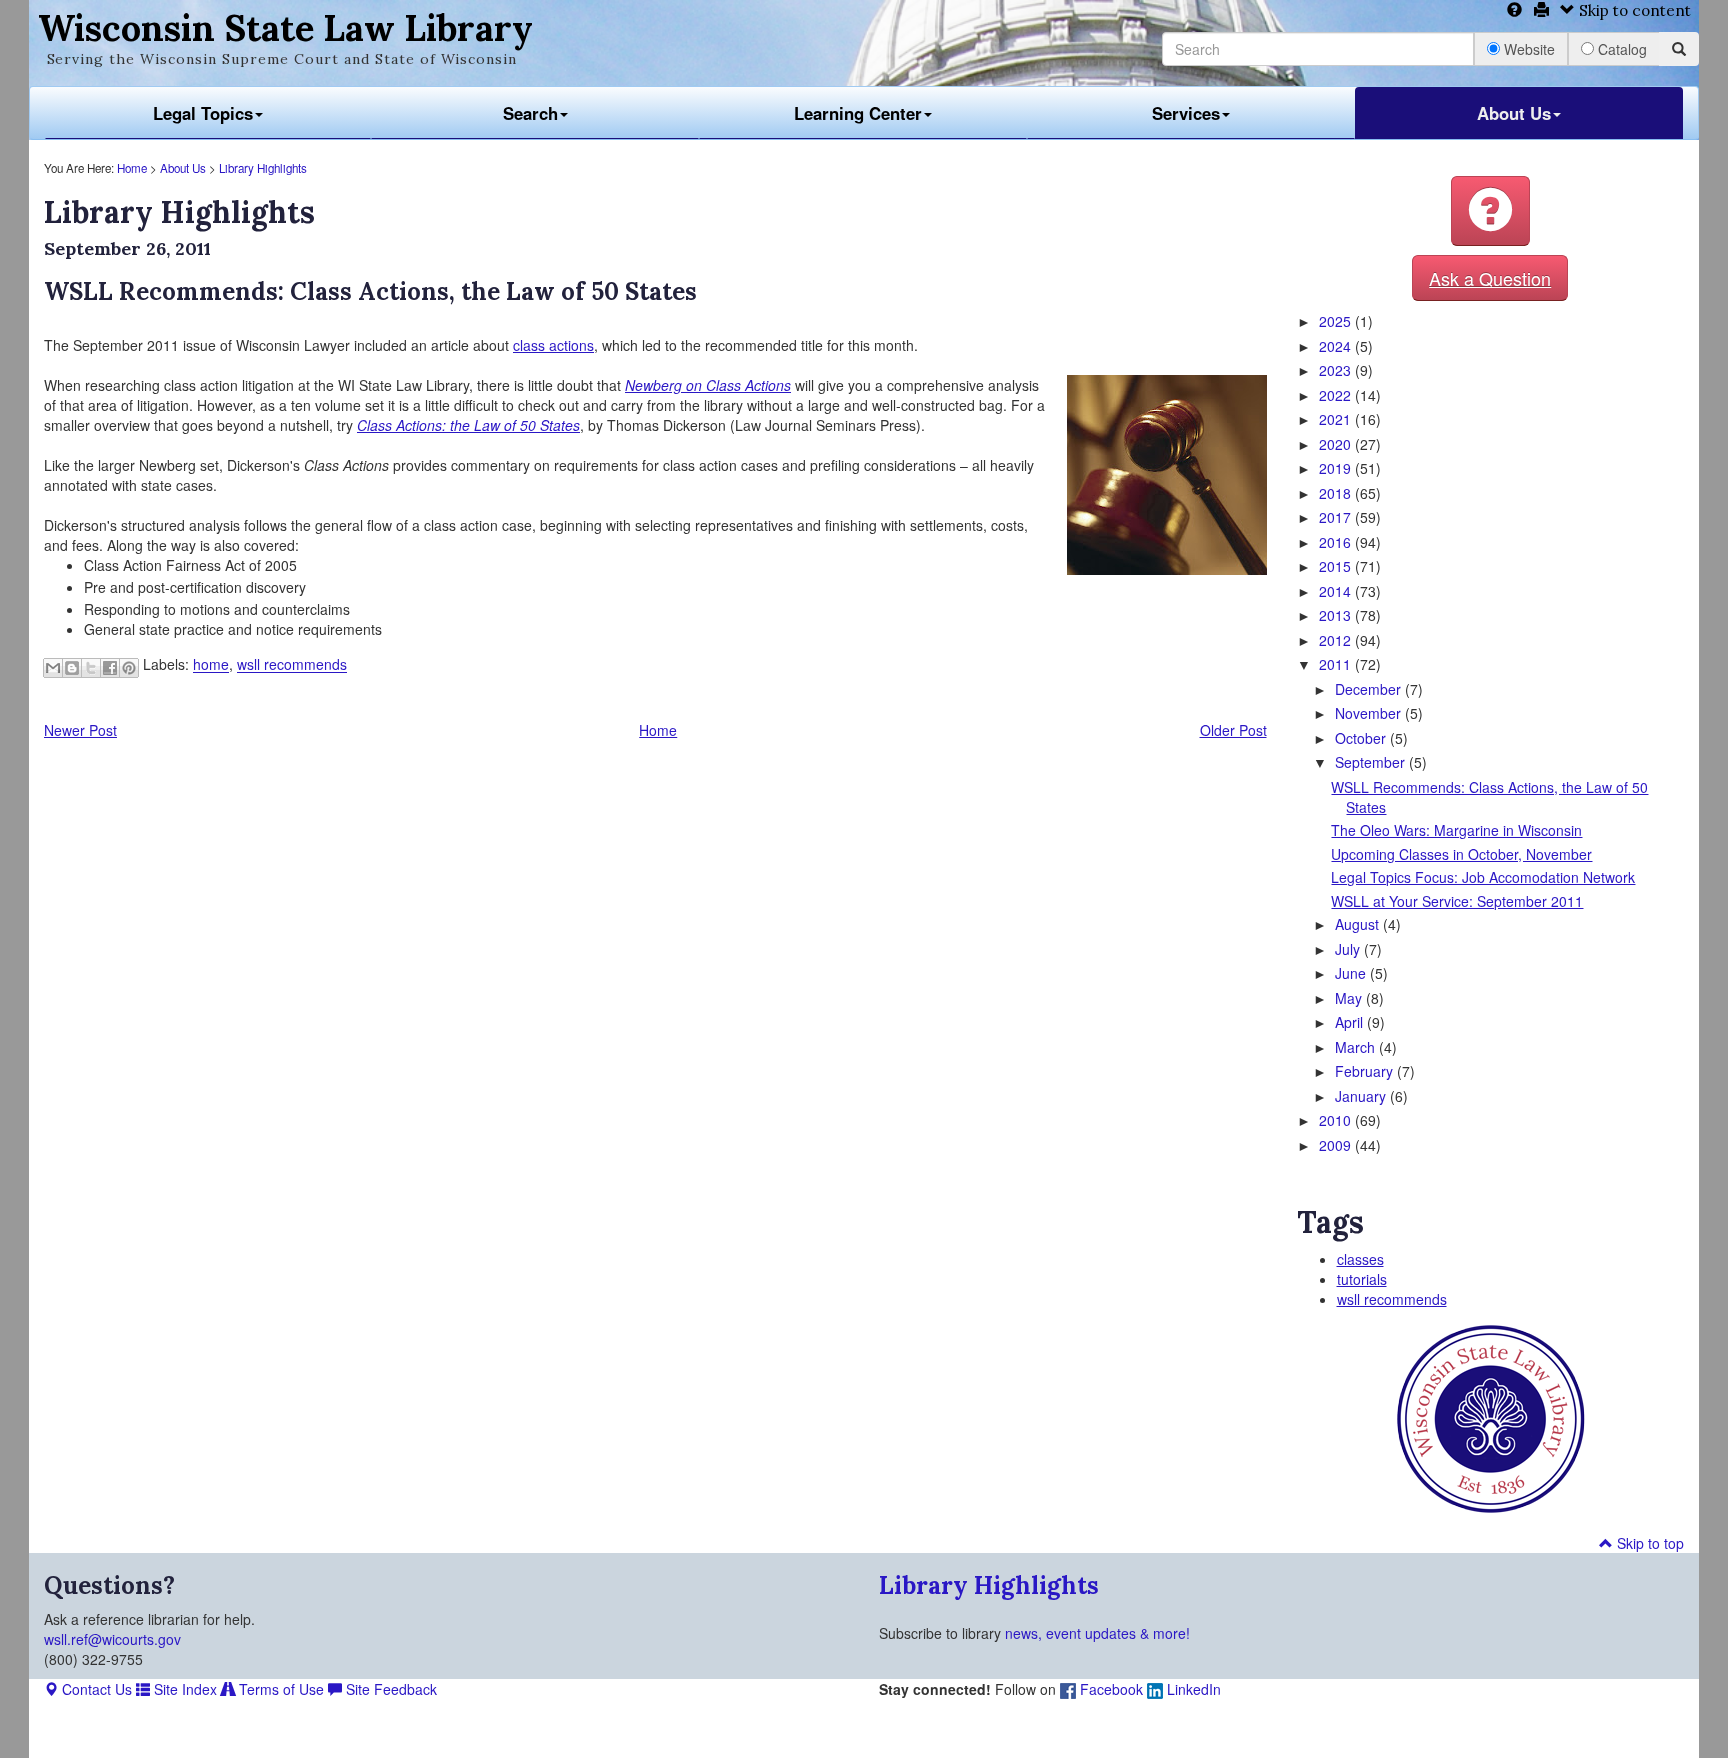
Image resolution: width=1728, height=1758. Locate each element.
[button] (1490, 211)
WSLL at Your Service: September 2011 (1457, 901)
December (1370, 689)
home (211, 665)
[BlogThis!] (72, 668)
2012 (1337, 640)
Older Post (1233, 730)
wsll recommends (292, 665)
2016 (1337, 542)
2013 (1337, 615)
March (1357, 1047)
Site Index (183, 1689)
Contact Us (95, 1689)
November (1370, 713)
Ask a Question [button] (1490, 278)
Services (1186, 113)
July (1349, 949)
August (1359, 924)
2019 (1337, 468)
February (1366, 1071)
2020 (1337, 444)
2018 (1337, 493)
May (1350, 998)
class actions (553, 345)
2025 (1337, 321)
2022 (1337, 395)
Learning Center (858, 113)
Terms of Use (279, 1689)
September (1372, 762)
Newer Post (80, 730)
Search (530, 113)
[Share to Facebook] (110, 668)
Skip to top (1648, 1543)
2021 (1337, 419)
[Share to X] (91, 668)
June (1352, 973)
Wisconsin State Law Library (285, 28)
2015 (1337, 566)
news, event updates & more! (1097, 1633)
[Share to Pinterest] (129, 668)
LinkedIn (1192, 1689)
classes (1360, 1259)
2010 (1337, 1120)
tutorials (1362, 1279)
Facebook (1109, 1689)
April (1351, 1022)
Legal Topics (203, 113)
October (1362, 738)
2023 (1337, 370)
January (1362, 1096)
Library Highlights (263, 168)
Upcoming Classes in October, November (1461, 854)
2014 (1337, 591)
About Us (1514, 113)
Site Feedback (389, 1689)
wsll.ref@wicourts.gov (112, 1639)
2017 (1337, 517)
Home (132, 168)
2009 (1337, 1145)
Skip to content (1633, 10)
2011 (1337, 664)
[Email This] (53, 668)
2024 (1337, 346)
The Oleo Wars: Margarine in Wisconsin (1456, 830)
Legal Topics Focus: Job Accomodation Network (1483, 877)
